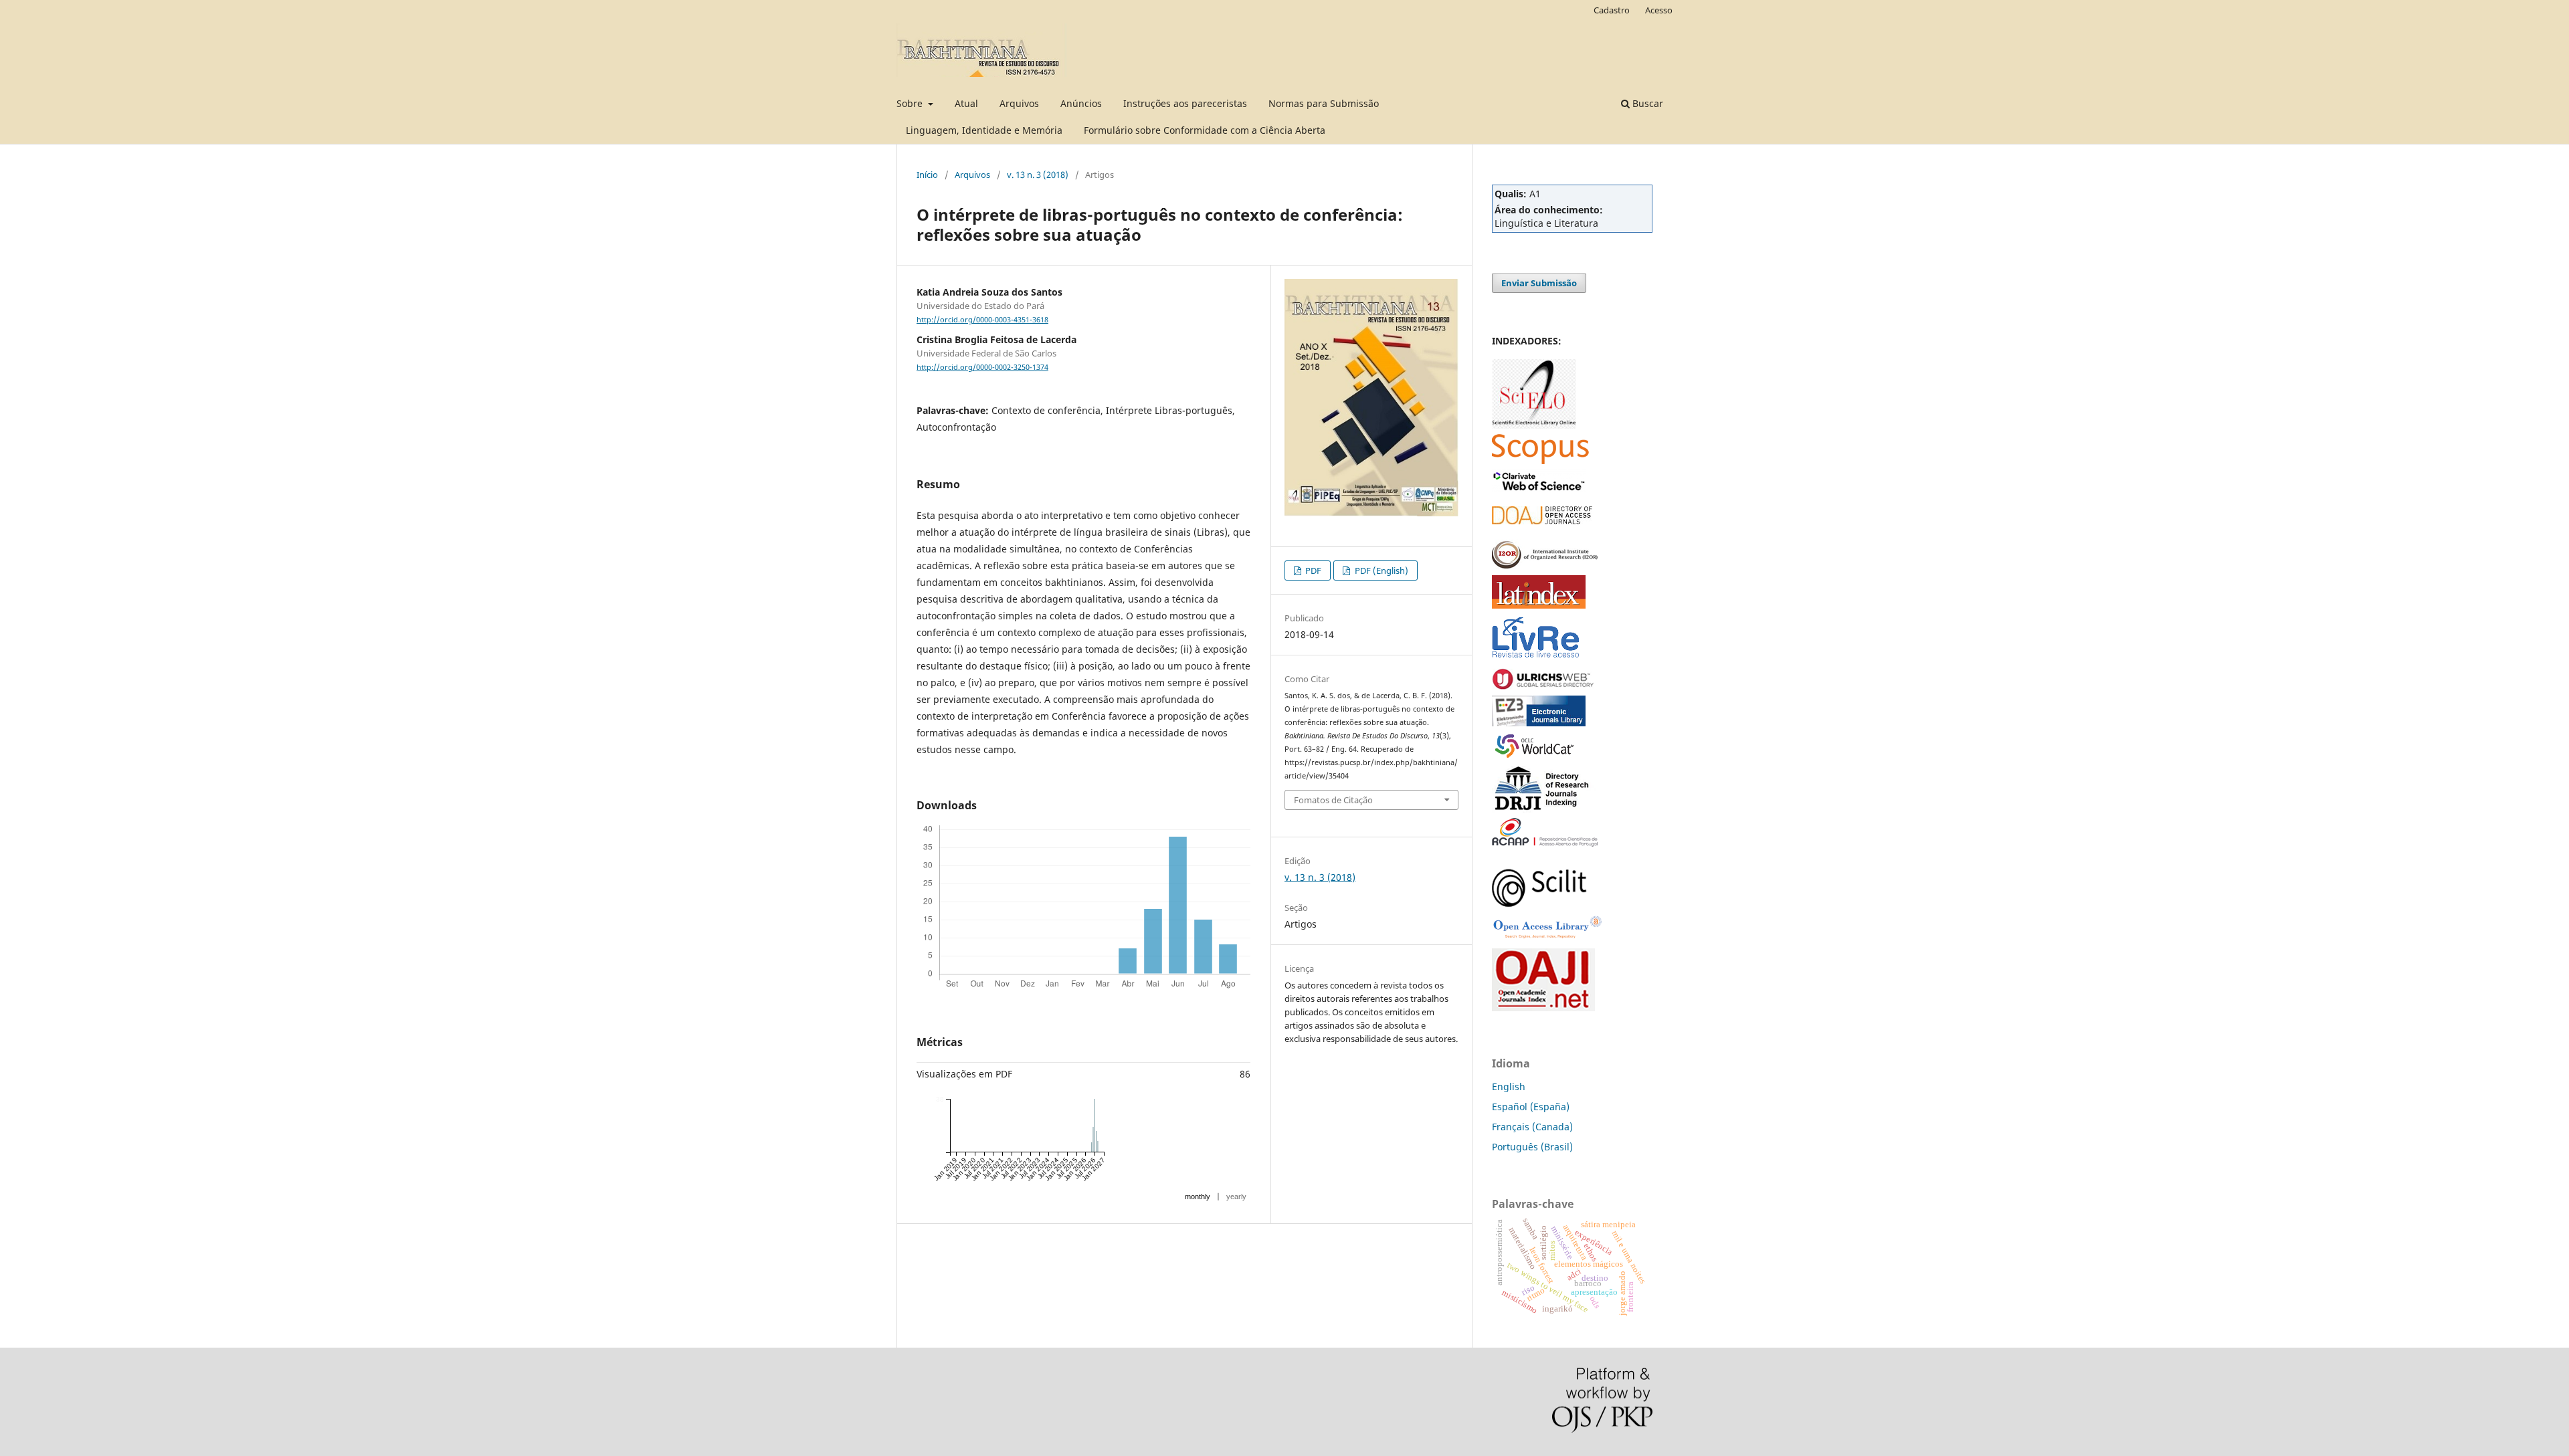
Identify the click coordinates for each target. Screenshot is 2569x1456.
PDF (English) (1381, 570)
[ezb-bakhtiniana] (1539, 723)
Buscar (1646, 103)
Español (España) (1531, 1107)
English (1509, 1086)
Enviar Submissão (1539, 283)
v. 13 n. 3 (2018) (1038, 175)
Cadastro (1612, 10)
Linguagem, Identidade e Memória (984, 130)
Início (927, 175)
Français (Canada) (1532, 1127)
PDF (1312, 570)
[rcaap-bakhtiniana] (1545, 843)
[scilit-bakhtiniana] (1539, 903)
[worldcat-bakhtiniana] (1539, 757)
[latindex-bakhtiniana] (1539, 605)
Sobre (911, 103)
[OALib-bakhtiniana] (1547, 939)
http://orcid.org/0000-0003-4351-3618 (982, 320)
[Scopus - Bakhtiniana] (1540, 460)
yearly (1236, 1197)
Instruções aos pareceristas (1185, 103)
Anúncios (1081, 103)
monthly (1198, 1197)
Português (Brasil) (1532, 1147)
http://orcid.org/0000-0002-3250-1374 (982, 367)
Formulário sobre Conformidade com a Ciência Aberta (1205, 130)
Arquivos (1019, 103)
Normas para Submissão (1324, 103)
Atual (966, 103)
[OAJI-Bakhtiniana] (1543, 1008)
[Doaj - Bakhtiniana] (1542, 521)
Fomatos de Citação (1333, 800)
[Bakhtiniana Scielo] (1534, 425)
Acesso (1659, 10)
